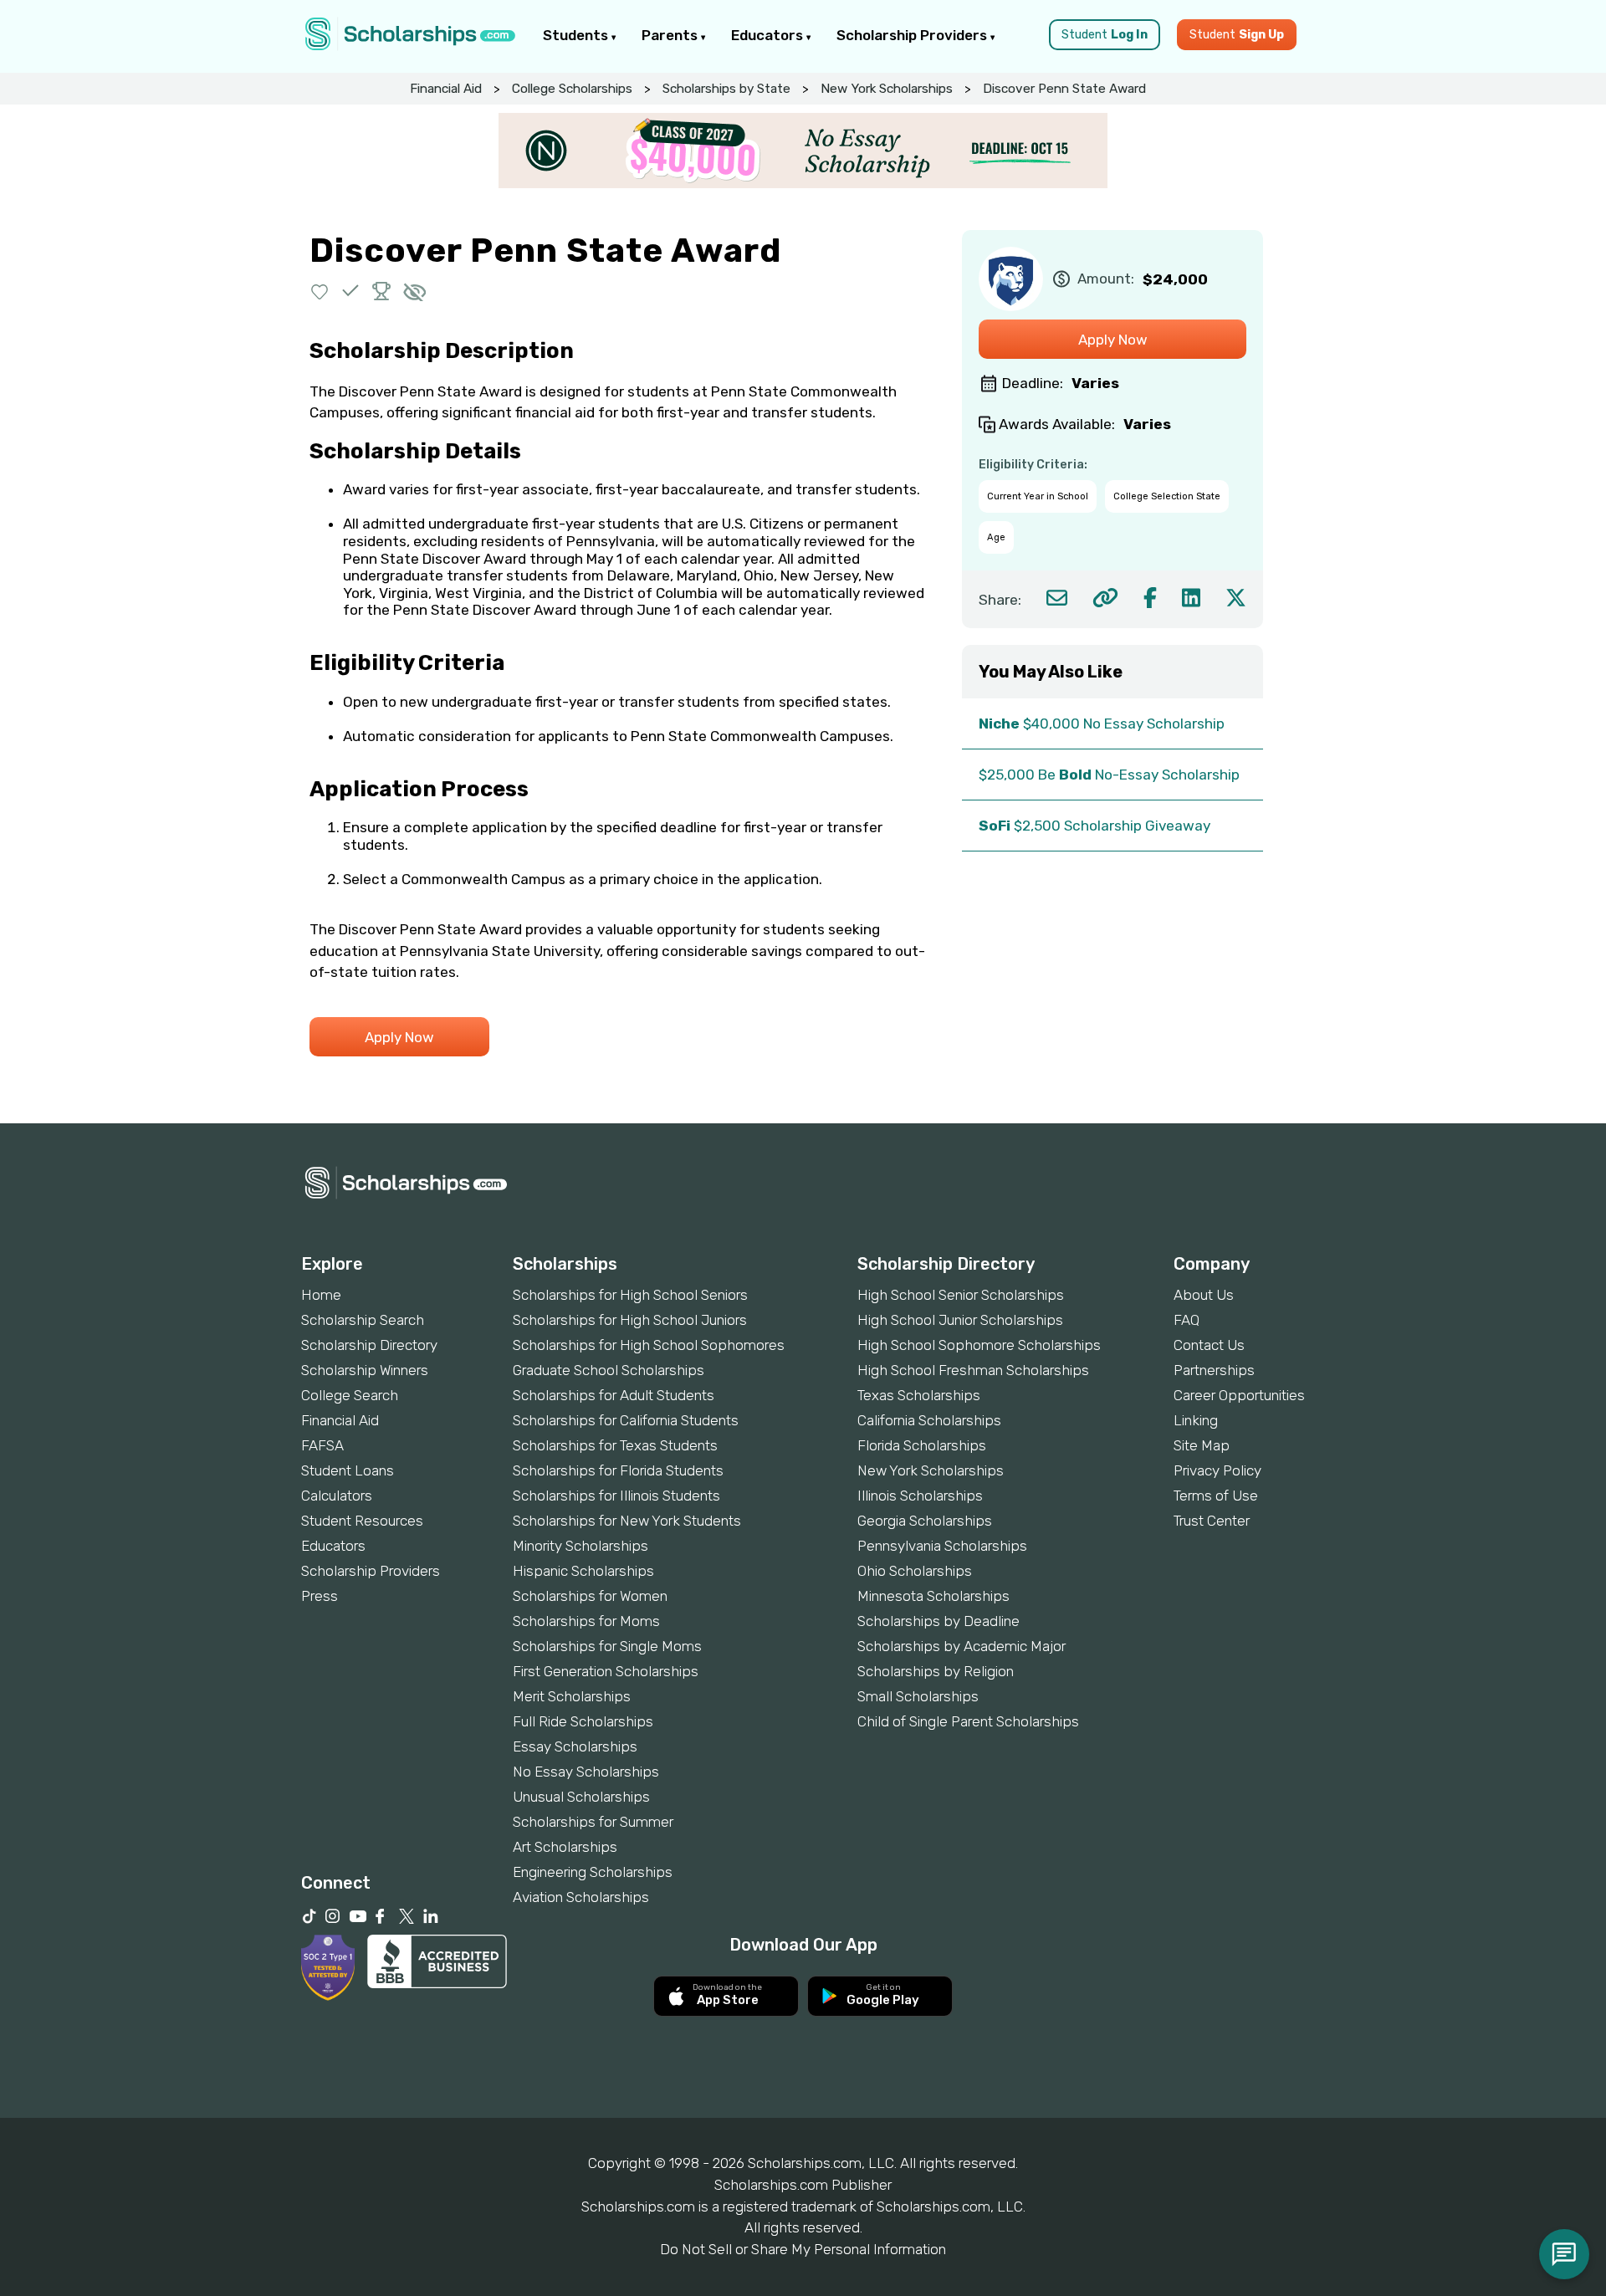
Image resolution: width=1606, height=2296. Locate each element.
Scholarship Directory (369, 1345)
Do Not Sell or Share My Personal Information (803, 2249)
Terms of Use (1216, 1496)
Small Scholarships (918, 1696)
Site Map (1202, 1445)
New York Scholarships (887, 89)
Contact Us (1209, 1345)
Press (320, 1596)
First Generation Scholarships (606, 1671)
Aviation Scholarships (581, 1897)
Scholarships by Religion (936, 1671)
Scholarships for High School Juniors (630, 1320)
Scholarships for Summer (593, 1822)
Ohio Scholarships (915, 1571)
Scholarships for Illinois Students (616, 1496)
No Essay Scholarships (586, 1772)
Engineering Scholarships (593, 1872)
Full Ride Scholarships (583, 1721)
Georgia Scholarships (925, 1521)
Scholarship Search (363, 1320)
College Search (350, 1395)
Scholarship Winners (365, 1370)
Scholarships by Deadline (939, 1621)
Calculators (337, 1496)
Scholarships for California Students (626, 1420)
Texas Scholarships (919, 1395)
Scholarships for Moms (586, 1621)
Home (321, 1295)
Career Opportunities (1239, 1395)
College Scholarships (572, 89)
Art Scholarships (565, 1847)
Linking (1196, 1420)
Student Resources (362, 1521)
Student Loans (348, 1470)
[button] (320, 291)
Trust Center (1212, 1521)
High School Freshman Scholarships (973, 1370)
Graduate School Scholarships (609, 1370)
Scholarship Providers (913, 35)
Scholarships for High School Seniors (630, 1295)
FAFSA (322, 1445)
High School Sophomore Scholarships (979, 1345)
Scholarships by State (726, 89)
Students (577, 35)
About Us (1204, 1295)
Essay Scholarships (575, 1746)
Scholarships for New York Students (627, 1521)
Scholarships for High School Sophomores (649, 1345)
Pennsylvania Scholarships (942, 1546)
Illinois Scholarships (920, 1496)
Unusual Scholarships (581, 1797)
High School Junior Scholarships (960, 1320)
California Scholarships (929, 1420)
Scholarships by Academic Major (962, 1646)
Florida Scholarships (922, 1445)
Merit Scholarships (572, 1696)
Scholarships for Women (590, 1596)
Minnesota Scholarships (933, 1596)
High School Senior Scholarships (961, 1295)
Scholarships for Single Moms (607, 1646)
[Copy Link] (1105, 598)
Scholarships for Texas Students (615, 1445)
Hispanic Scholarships (583, 1571)
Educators (769, 35)
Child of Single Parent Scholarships (968, 1721)
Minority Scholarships (581, 1546)
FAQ (1187, 1320)
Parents (671, 35)
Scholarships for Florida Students (618, 1470)
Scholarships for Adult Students (614, 1395)
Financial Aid (446, 89)
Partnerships (1214, 1370)
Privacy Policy (1217, 1470)
